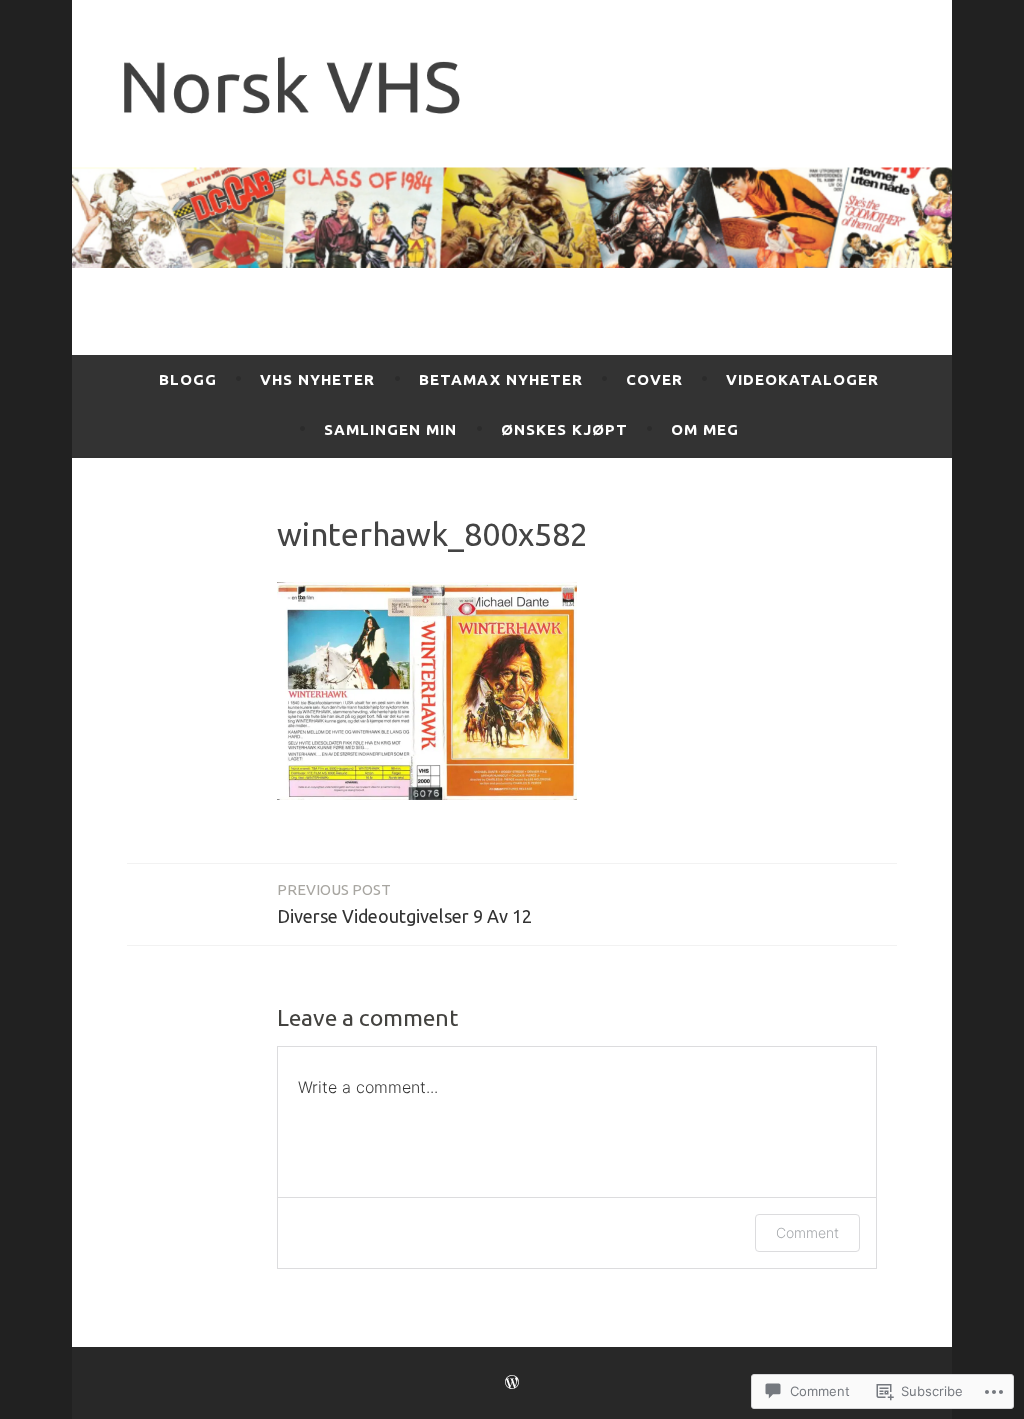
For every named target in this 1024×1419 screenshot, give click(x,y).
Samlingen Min (390, 429)
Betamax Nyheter (501, 379)
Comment (807, 1232)
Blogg (188, 379)
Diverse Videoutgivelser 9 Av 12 (404, 903)
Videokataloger (802, 379)
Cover (654, 379)
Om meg (705, 429)
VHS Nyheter (317, 379)
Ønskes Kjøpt (564, 429)
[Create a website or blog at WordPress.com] (512, 1382)
